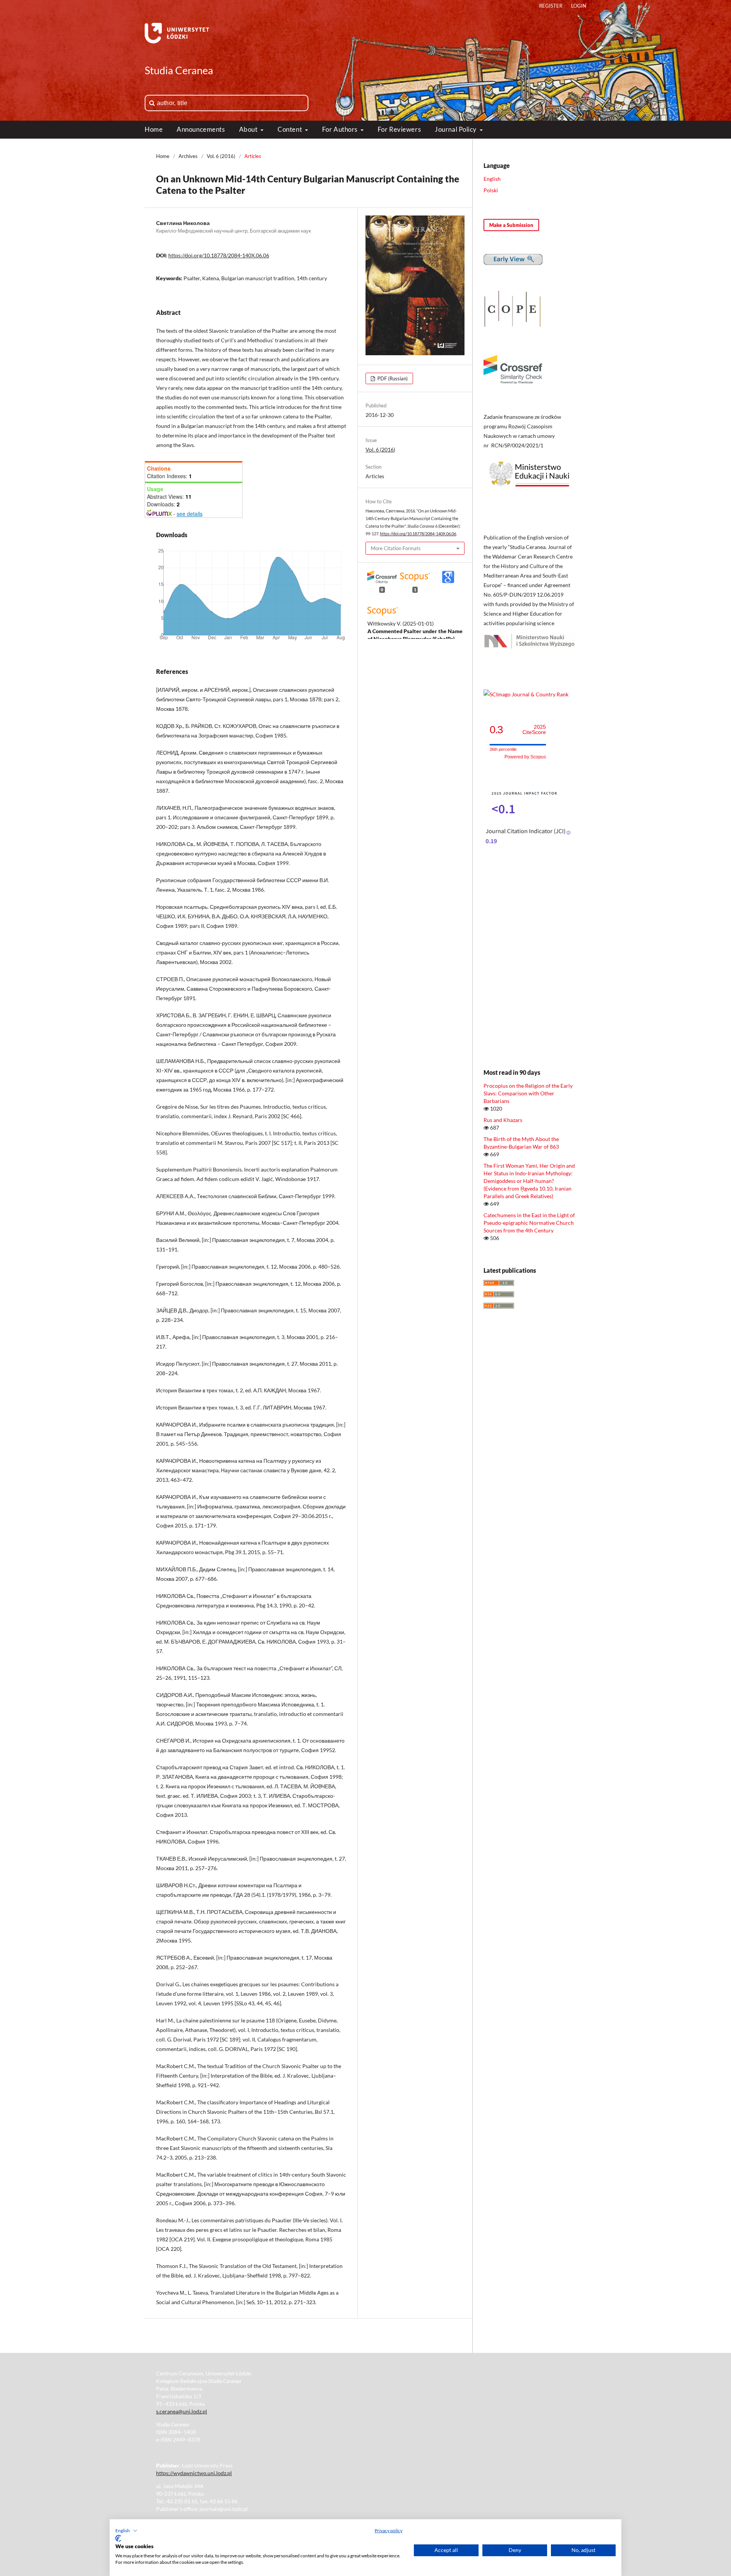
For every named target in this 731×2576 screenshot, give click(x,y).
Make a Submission (511, 225)
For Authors (341, 129)
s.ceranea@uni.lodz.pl (182, 2411)
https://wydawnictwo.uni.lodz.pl (194, 2473)
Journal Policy (456, 129)
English (492, 179)
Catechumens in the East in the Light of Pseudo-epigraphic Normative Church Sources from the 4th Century (529, 1223)
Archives (188, 156)
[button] (126, 2531)
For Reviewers (399, 129)
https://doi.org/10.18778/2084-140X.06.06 (219, 255)
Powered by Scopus (525, 757)
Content (290, 129)
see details (190, 514)
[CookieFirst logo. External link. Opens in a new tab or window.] (118, 2538)
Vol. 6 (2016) (221, 156)
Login (579, 6)
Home (154, 129)
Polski (491, 190)
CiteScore (534, 730)
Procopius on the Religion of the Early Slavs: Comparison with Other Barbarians (528, 1093)
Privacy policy (389, 2531)
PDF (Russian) (392, 378)
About (249, 129)
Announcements (201, 129)
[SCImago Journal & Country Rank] (526, 694)
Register (551, 6)
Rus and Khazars (503, 1120)
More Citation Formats (396, 548)
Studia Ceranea (179, 70)
